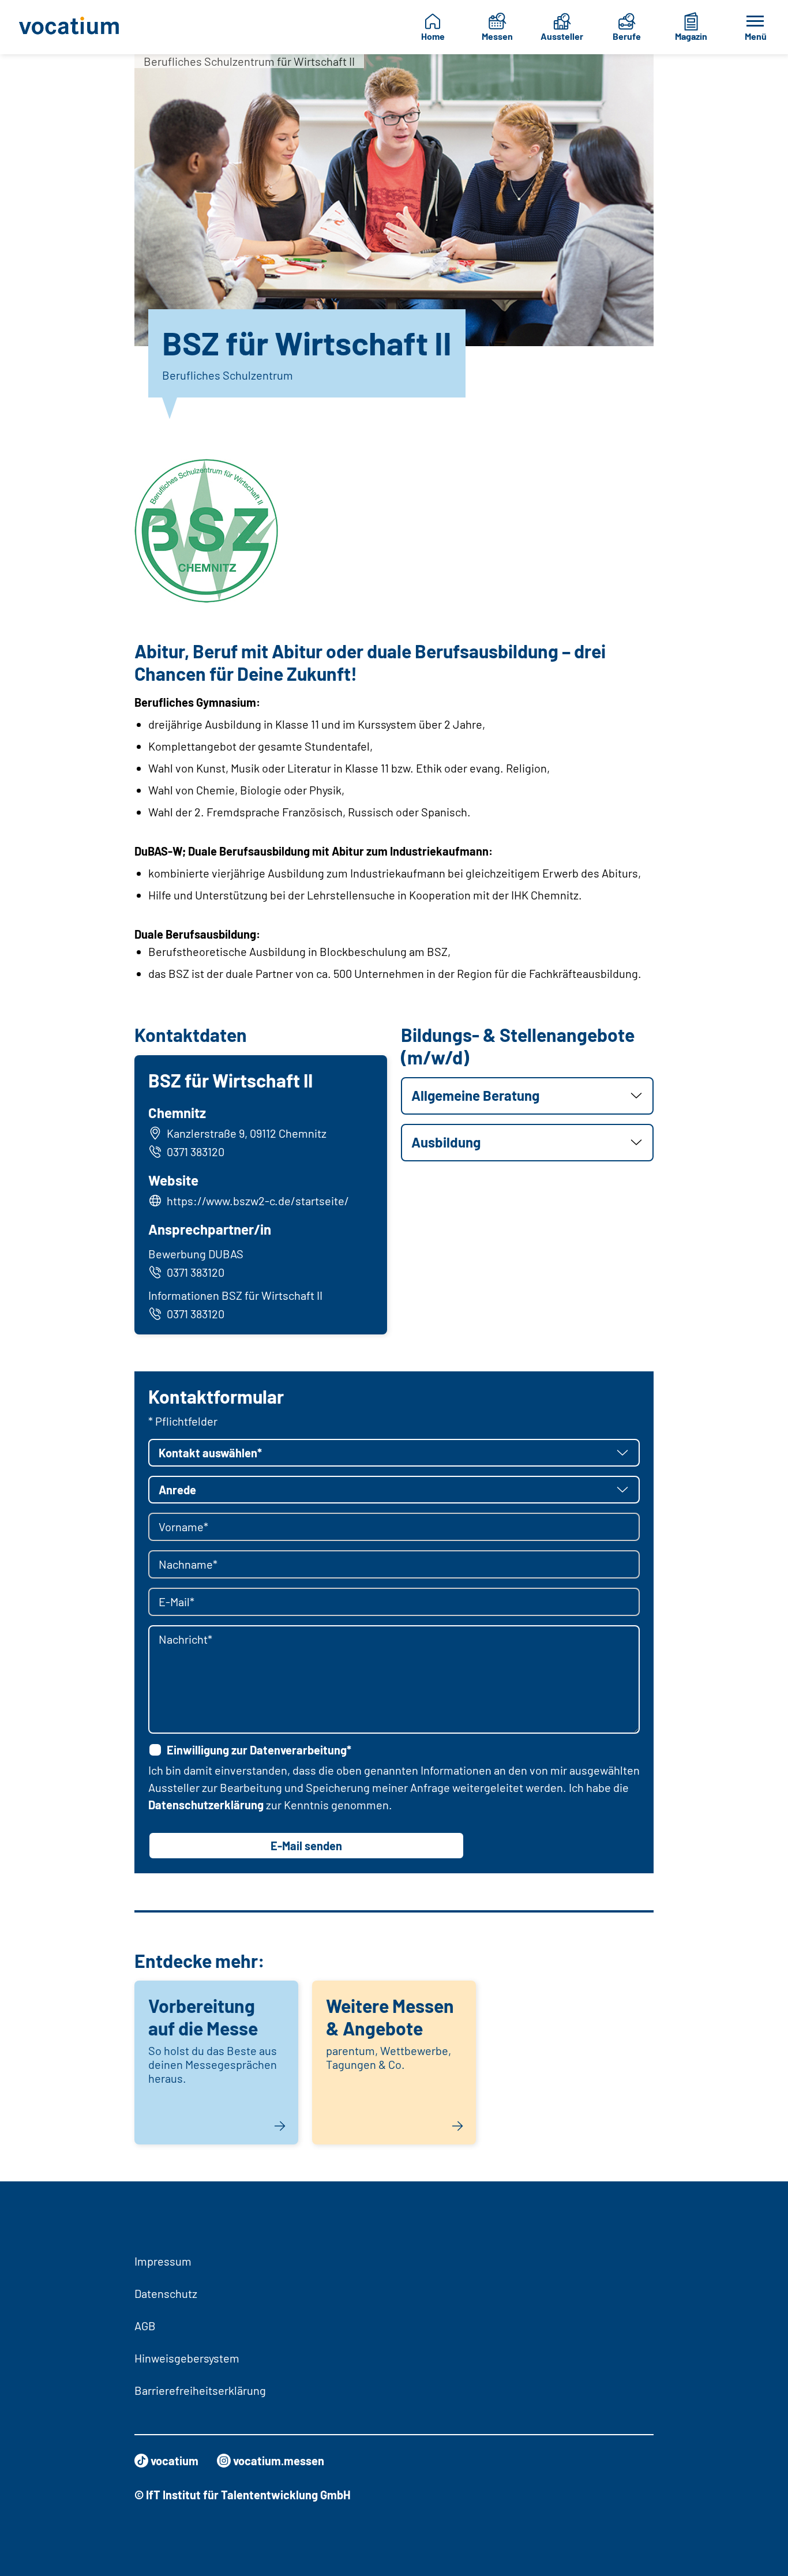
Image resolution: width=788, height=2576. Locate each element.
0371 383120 (196, 1152)
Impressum (163, 2261)
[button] (527, 1096)
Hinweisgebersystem (187, 2358)
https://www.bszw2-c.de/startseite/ (258, 1201)
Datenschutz (166, 2293)
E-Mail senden (306, 1846)
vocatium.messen (279, 2461)
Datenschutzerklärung (206, 1805)
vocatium (175, 2461)
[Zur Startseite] (71, 27)
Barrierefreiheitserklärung (200, 2390)
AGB (145, 2326)
